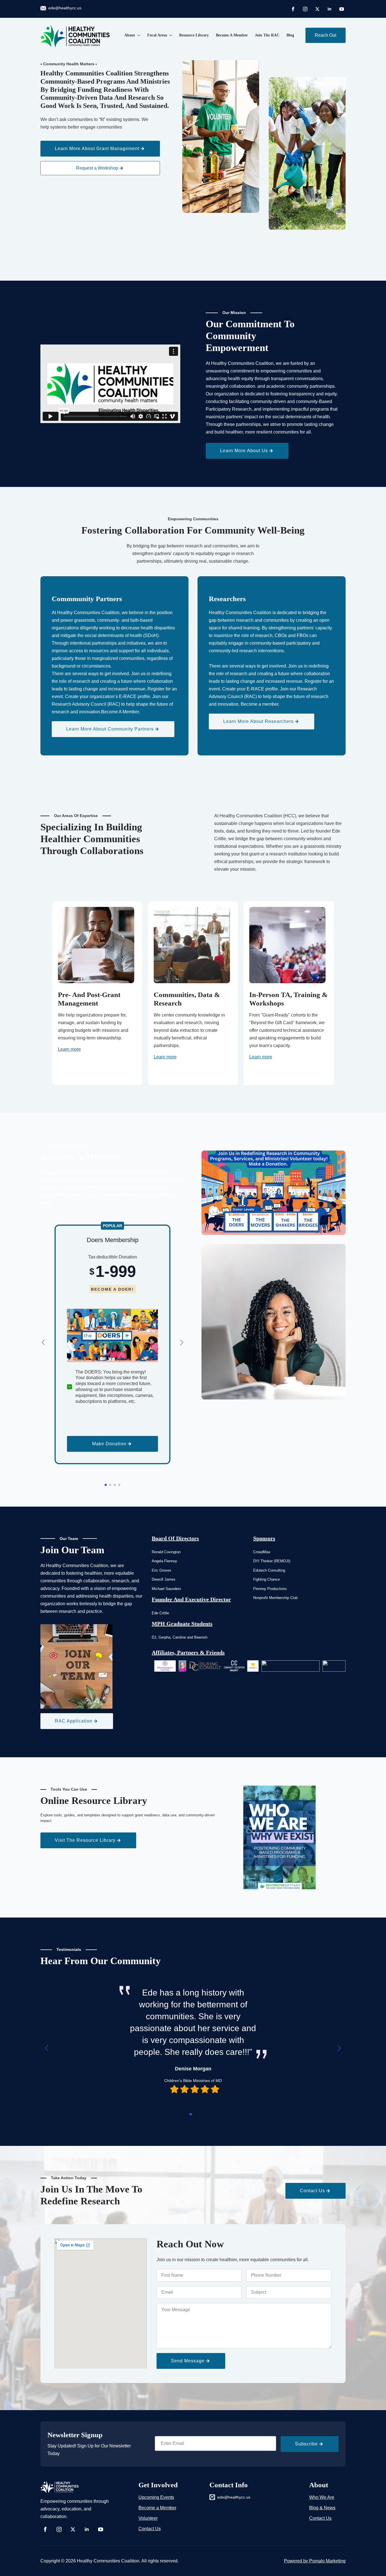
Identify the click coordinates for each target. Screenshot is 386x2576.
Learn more (69, 1049)
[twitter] (317, 9)
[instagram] (305, 9)
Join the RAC (267, 35)
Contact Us (150, 2529)
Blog (290, 35)
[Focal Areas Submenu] (170, 35)
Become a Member (232, 35)
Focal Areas (157, 35)
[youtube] (342, 9)
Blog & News (322, 2508)
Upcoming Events (156, 2497)
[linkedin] (329, 9)
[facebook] (293, 9)
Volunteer (148, 2518)
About (130, 35)
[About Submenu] (138, 35)
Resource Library (194, 35)
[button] (43, 1342)
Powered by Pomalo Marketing (315, 2561)
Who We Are (322, 2497)
